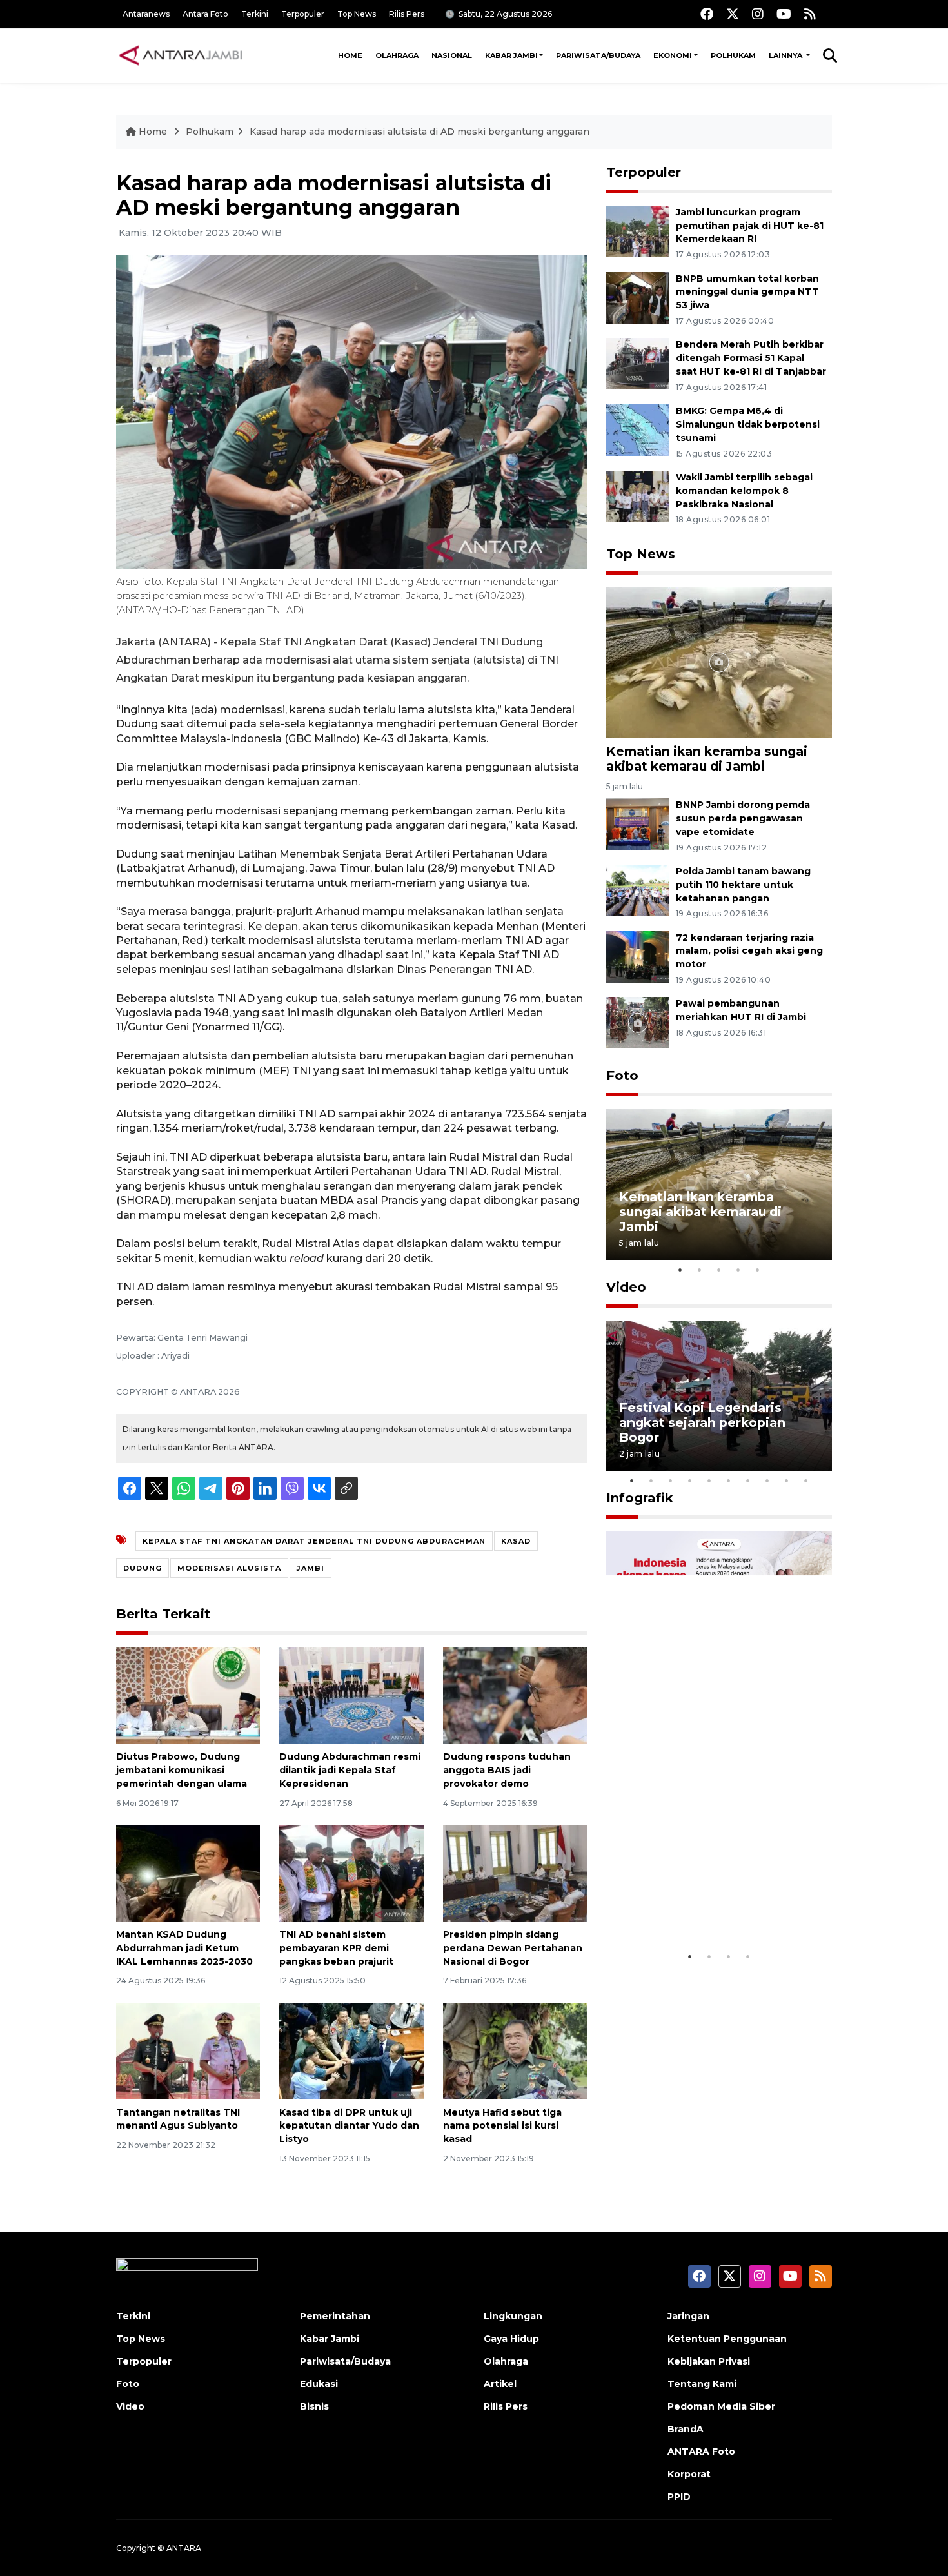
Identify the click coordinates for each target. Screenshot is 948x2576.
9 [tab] (787, 1480)
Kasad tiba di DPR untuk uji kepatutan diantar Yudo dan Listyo (349, 2126)
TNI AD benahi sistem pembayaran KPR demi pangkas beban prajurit (336, 1948)
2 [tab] (700, 1270)
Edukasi (319, 2384)
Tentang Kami (702, 2384)
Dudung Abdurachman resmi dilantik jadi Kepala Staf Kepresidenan (350, 1770)
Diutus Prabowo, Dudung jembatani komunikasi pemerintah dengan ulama (182, 1770)
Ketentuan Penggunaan (727, 2339)
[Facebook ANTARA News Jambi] (707, 14)
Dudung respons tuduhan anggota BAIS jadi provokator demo (507, 1770)
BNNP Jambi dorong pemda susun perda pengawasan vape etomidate (743, 818)
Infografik (640, 1498)
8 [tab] (767, 1480)
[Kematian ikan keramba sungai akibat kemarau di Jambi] (719, 661)
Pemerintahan (335, 2316)
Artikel (500, 2384)
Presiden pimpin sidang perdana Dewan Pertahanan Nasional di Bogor (513, 1948)
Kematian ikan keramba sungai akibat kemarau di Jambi (707, 759)
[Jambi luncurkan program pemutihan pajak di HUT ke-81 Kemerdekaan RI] (638, 231)
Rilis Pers (407, 14)
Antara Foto (205, 14)
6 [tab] (729, 1480)
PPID (679, 2497)
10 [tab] (806, 1480)
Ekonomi (673, 55)
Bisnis (314, 2406)
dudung (143, 1568)
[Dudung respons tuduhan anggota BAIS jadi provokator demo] (515, 1695)
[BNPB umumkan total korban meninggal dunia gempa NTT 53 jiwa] (638, 297)
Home (350, 55)
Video (626, 1287)
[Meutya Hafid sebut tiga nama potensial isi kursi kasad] (515, 2050)
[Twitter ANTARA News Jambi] (733, 14)
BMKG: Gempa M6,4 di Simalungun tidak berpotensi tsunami (748, 424)
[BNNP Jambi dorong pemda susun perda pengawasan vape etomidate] (638, 823)
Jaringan (688, 2316)
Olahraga (397, 55)
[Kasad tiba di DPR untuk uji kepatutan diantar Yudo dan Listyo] (351, 2050)
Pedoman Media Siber (721, 2406)
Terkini (255, 14)
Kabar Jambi (511, 55)
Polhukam (733, 55)
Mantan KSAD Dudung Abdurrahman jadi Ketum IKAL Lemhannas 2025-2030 (184, 1948)
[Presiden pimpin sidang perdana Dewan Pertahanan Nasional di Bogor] (515, 1873)
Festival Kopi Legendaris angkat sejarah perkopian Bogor (702, 1422)
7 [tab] (748, 1480)
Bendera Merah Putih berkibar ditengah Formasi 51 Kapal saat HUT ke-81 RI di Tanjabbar (751, 358)
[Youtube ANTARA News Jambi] (784, 14)
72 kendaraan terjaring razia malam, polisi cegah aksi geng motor (749, 951)
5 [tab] (758, 1270)
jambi (311, 1568)
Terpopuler (303, 14)
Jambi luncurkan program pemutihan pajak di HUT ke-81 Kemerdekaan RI (750, 226)
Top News (357, 14)
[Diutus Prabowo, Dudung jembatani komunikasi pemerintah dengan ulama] (188, 1695)
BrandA (686, 2429)
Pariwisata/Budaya (598, 55)
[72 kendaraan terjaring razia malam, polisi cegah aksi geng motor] (638, 956)
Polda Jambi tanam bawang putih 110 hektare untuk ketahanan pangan (743, 885)
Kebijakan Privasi (709, 2361)
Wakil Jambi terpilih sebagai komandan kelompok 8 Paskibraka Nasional (744, 491)
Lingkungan (513, 2316)
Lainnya (786, 55)
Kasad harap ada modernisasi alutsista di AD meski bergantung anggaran (420, 132)
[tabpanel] (719, 1184)
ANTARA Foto (701, 2452)
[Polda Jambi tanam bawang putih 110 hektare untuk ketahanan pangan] (638, 890)
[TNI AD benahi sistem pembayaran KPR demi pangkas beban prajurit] (351, 1873)
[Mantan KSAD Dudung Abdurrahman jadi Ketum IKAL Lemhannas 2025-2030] (188, 1873)
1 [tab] (680, 1270)
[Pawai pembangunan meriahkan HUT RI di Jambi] (638, 1022)
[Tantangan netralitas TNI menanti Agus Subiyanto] (188, 2050)
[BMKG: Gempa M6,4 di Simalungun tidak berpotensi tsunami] (638, 429)
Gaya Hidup (511, 2339)
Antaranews (146, 14)
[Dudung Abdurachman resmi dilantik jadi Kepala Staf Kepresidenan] (351, 1695)
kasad (516, 1541)
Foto (622, 1076)
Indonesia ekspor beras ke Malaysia (705, 1904)
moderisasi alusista (229, 1568)
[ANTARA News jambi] (181, 55)
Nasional (452, 55)
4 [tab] (738, 1270)
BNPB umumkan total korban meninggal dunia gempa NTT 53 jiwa (747, 292)
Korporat (689, 2474)
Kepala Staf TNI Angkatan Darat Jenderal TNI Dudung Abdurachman (314, 1541)
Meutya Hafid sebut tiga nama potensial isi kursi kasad (502, 2126)
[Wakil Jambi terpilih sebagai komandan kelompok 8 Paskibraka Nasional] (638, 496)
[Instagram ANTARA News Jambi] (758, 14)
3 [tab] (719, 1270)
